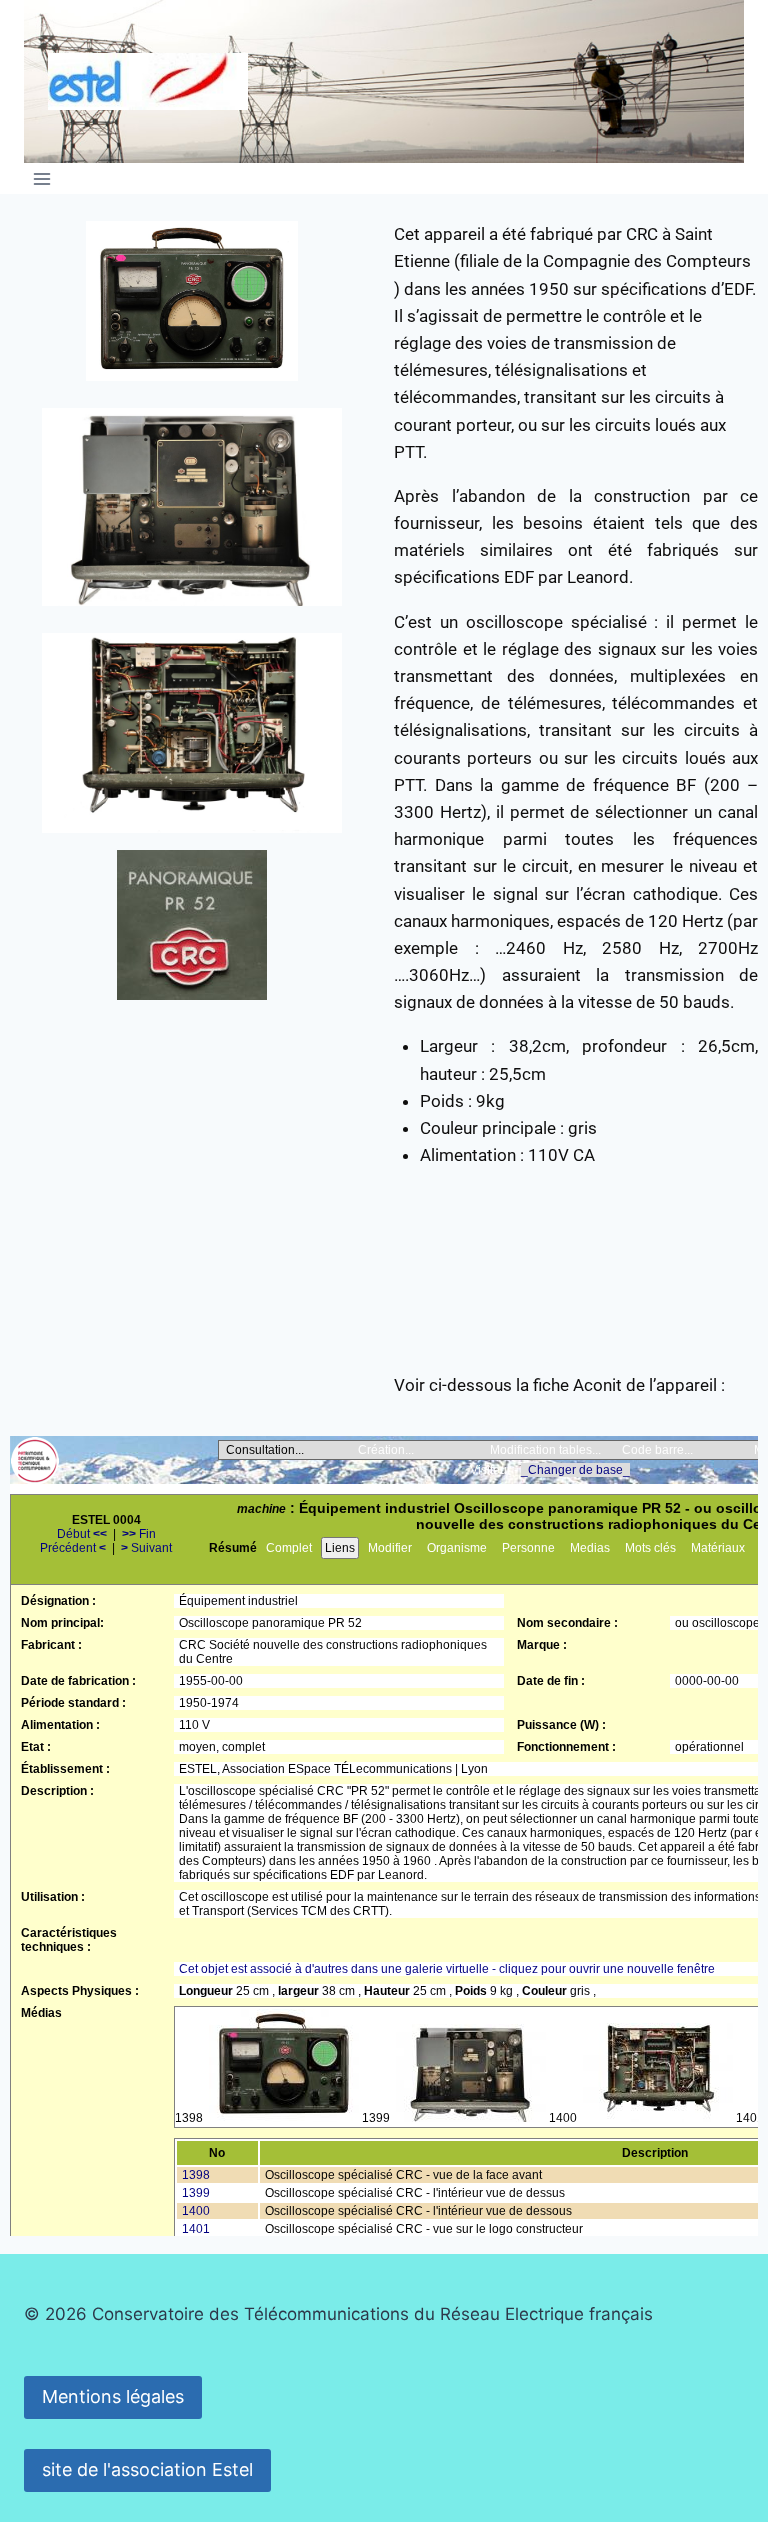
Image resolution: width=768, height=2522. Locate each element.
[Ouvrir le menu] (42, 178)
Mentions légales (113, 2396)
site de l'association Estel (147, 2469)
